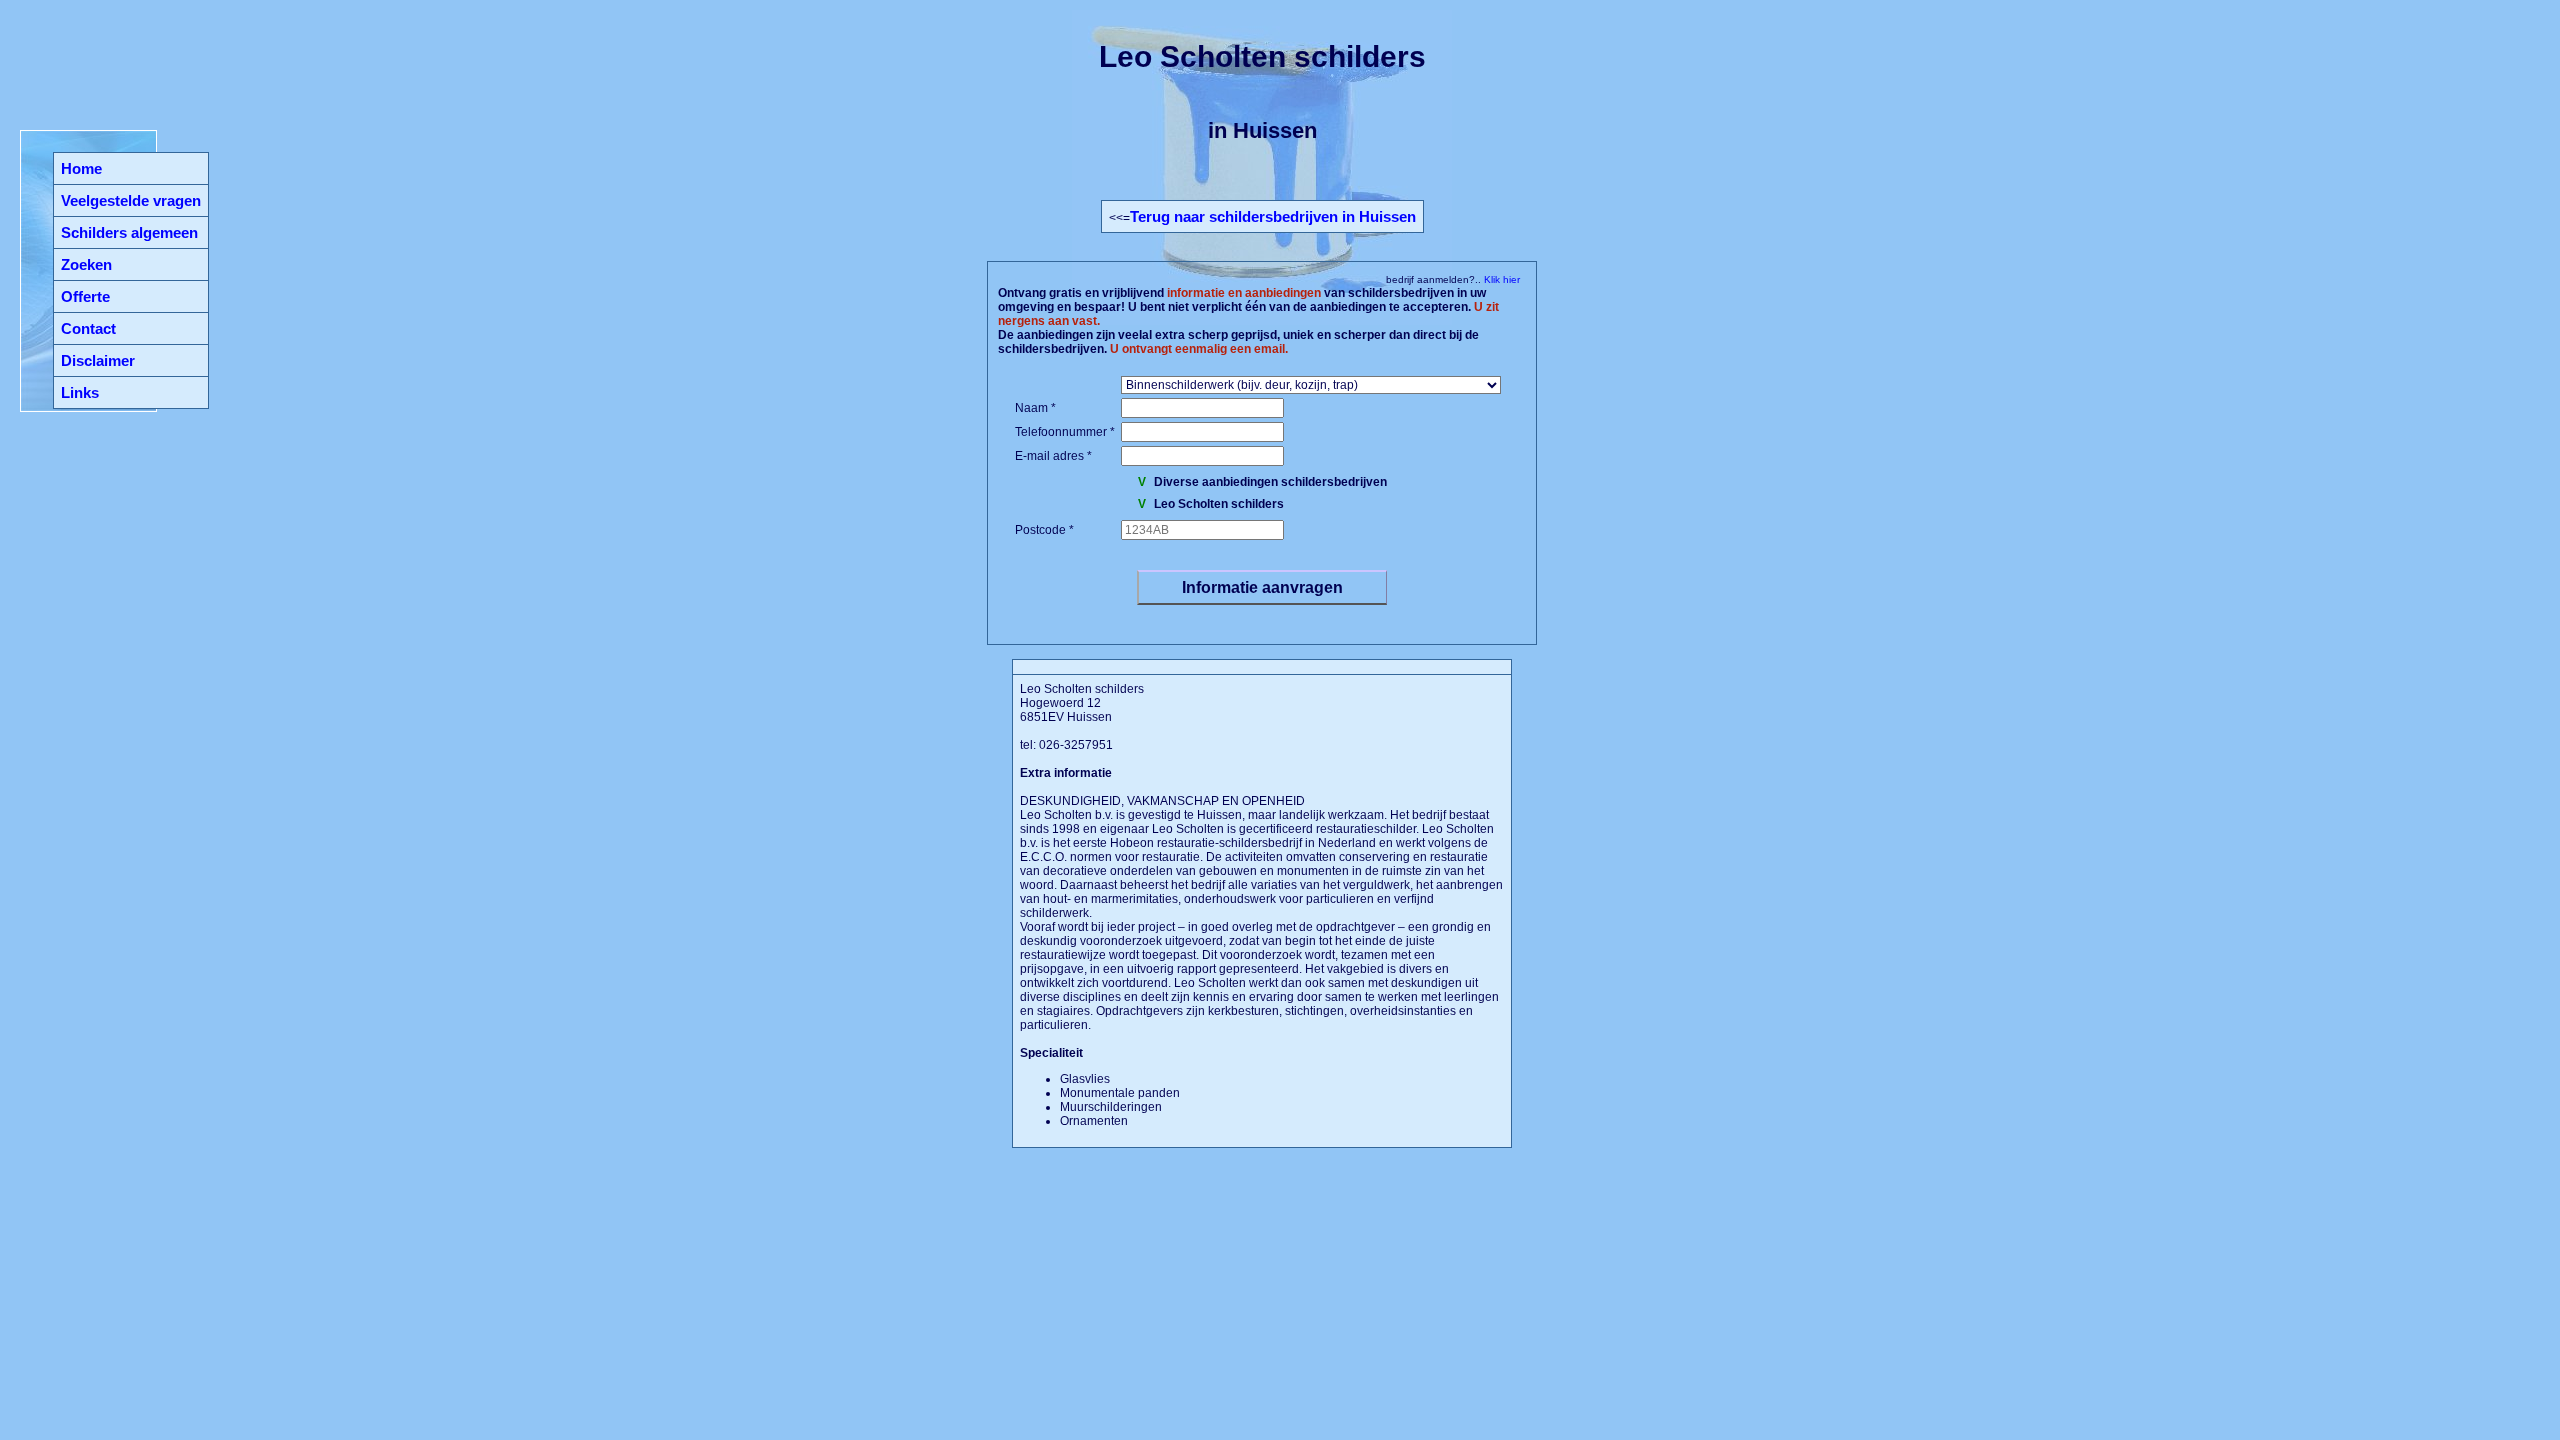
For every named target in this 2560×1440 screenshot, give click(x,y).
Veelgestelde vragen (131, 200)
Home (81, 168)
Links (80, 392)
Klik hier (1500, 279)
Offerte (85, 296)
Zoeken (86, 264)
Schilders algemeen (129, 232)
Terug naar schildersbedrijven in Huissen (1273, 216)
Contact (88, 328)
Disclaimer (98, 360)
